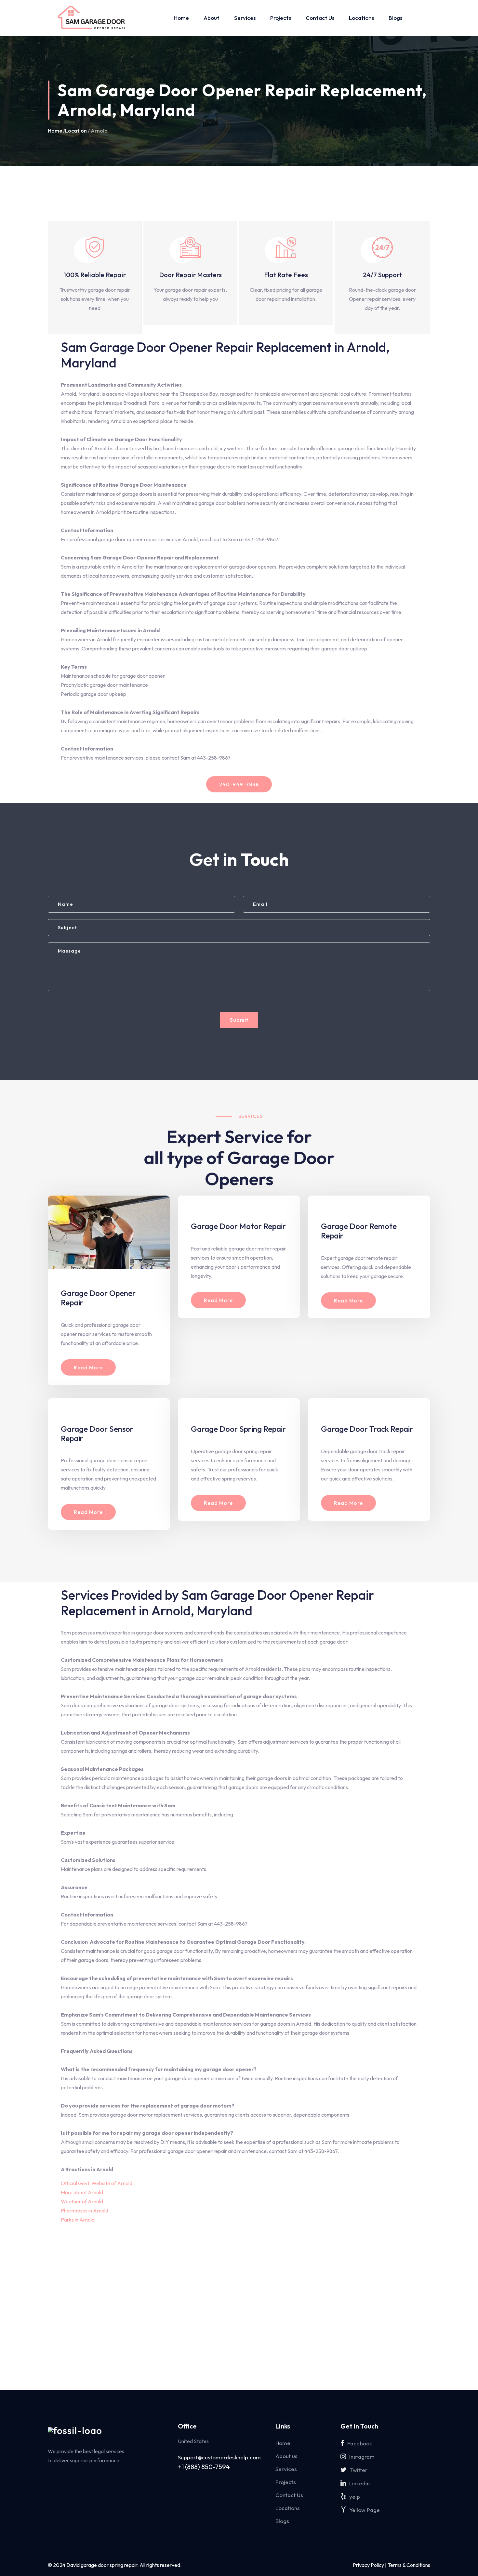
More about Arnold (82, 2192)
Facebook (360, 2443)
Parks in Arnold (78, 2220)
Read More (88, 1367)
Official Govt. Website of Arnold (97, 2183)
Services (245, 18)
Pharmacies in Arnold (85, 2211)
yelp (355, 2497)
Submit (239, 1020)
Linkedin (359, 2483)
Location (76, 131)
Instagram (362, 2457)
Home (181, 18)
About (212, 18)
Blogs (395, 18)
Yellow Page (365, 2510)
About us (286, 2456)
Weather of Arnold (82, 2201)
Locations (361, 18)
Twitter (359, 2470)
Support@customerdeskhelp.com (219, 2457)
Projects (281, 18)
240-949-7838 (239, 784)
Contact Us (320, 18)
